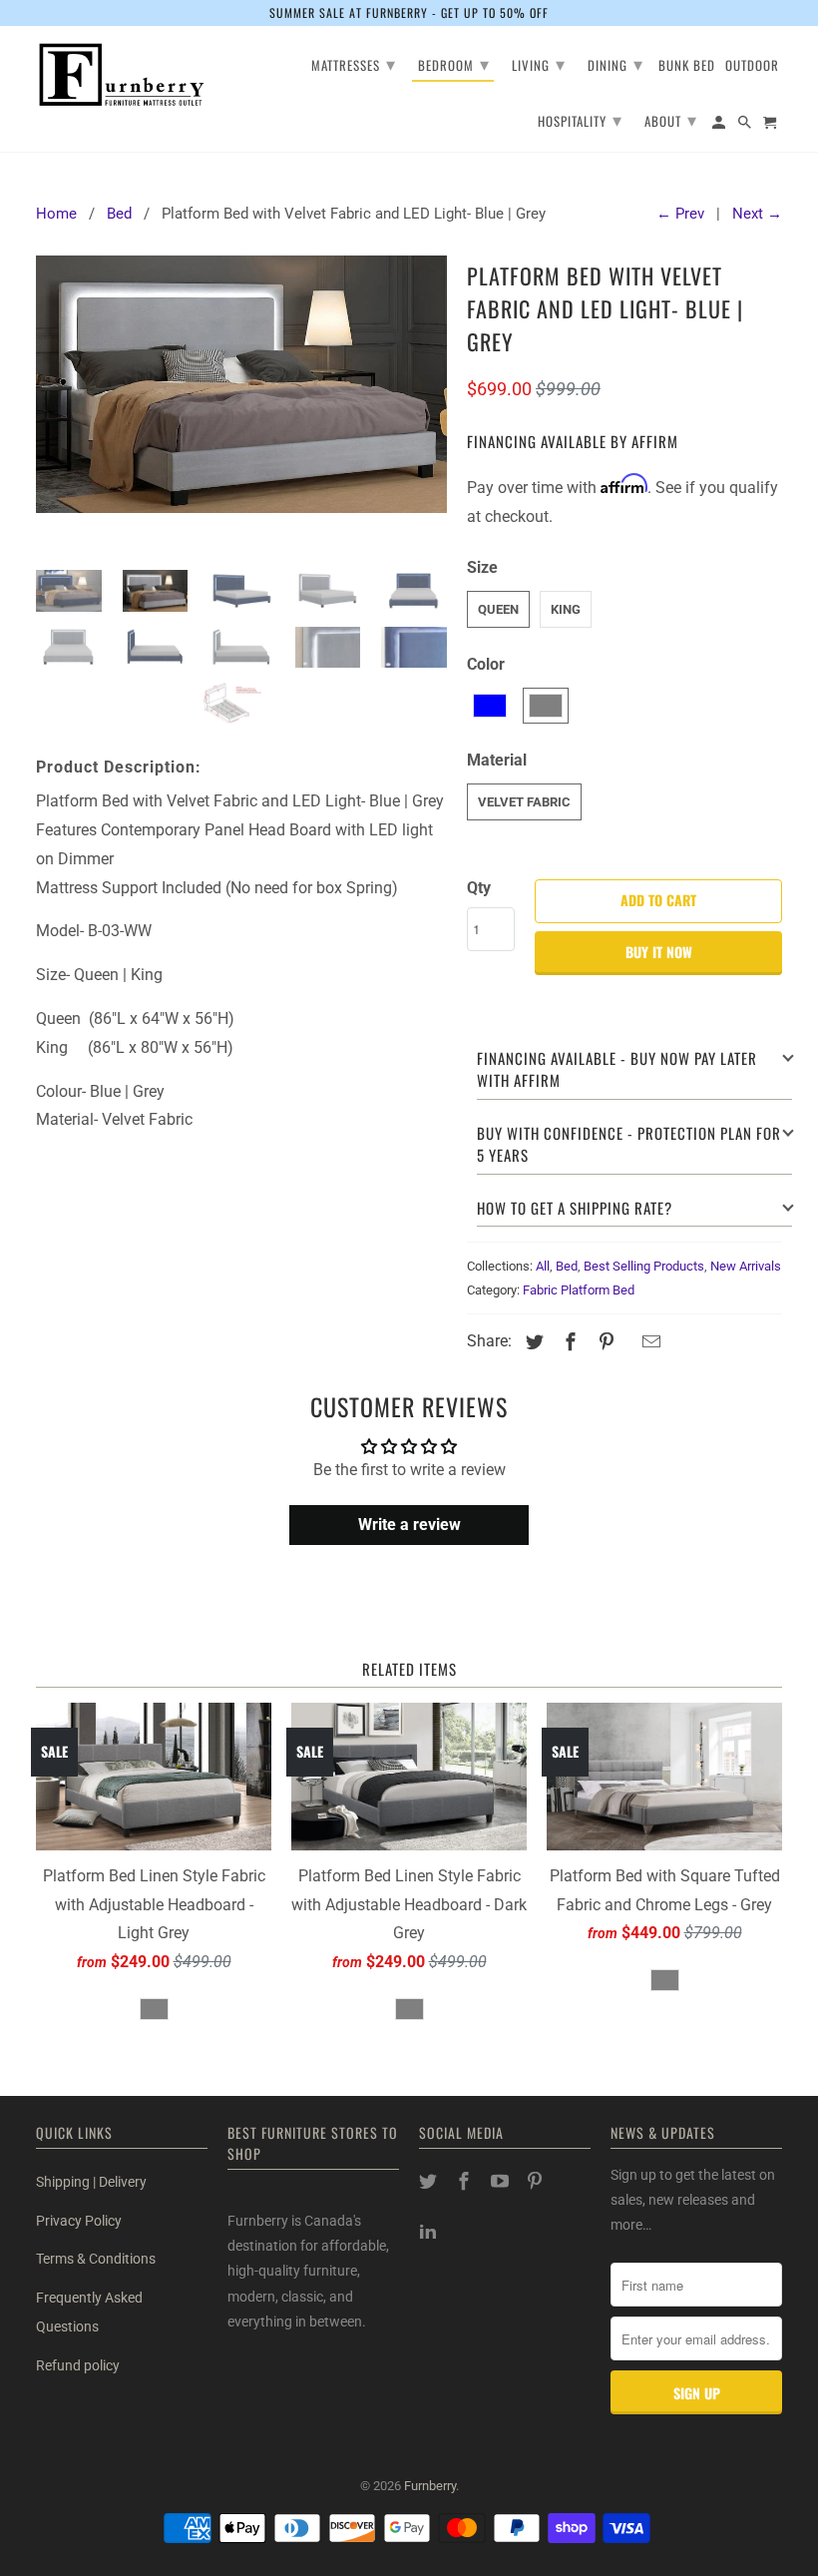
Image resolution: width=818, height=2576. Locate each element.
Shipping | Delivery (91, 2182)
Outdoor (752, 66)
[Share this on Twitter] (532, 1342)
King (566, 609)
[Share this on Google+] (627, 1344)
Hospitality (580, 119)
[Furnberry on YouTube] (502, 2181)
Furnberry (430, 2486)
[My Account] (720, 125)
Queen (498, 609)
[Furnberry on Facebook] (466, 2181)
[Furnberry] (122, 75)
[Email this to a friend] (648, 1342)
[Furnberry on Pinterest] (537, 2181)
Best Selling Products (644, 1266)
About (671, 119)
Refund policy (78, 2365)
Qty (479, 888)
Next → (757, 214)
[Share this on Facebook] (568, 1342)
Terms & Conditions (96, 2259)
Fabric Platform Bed (579, 1290)
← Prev (680, 214)
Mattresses (354, 63)
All (543, 1266)
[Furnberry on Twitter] (430, 2181)
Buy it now (659, 952)
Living (539, 63)
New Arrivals (746, 1266)
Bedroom (454, 63)
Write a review (409, 1525)
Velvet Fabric (524, 802)
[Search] (746, 125)
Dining (615, 63)
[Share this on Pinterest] (604, 1342)
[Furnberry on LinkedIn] (430, 2231)
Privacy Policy (79, 2221)
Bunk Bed (687, 66)
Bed (567, 1266)
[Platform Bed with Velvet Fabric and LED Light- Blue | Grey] (241, 405)
